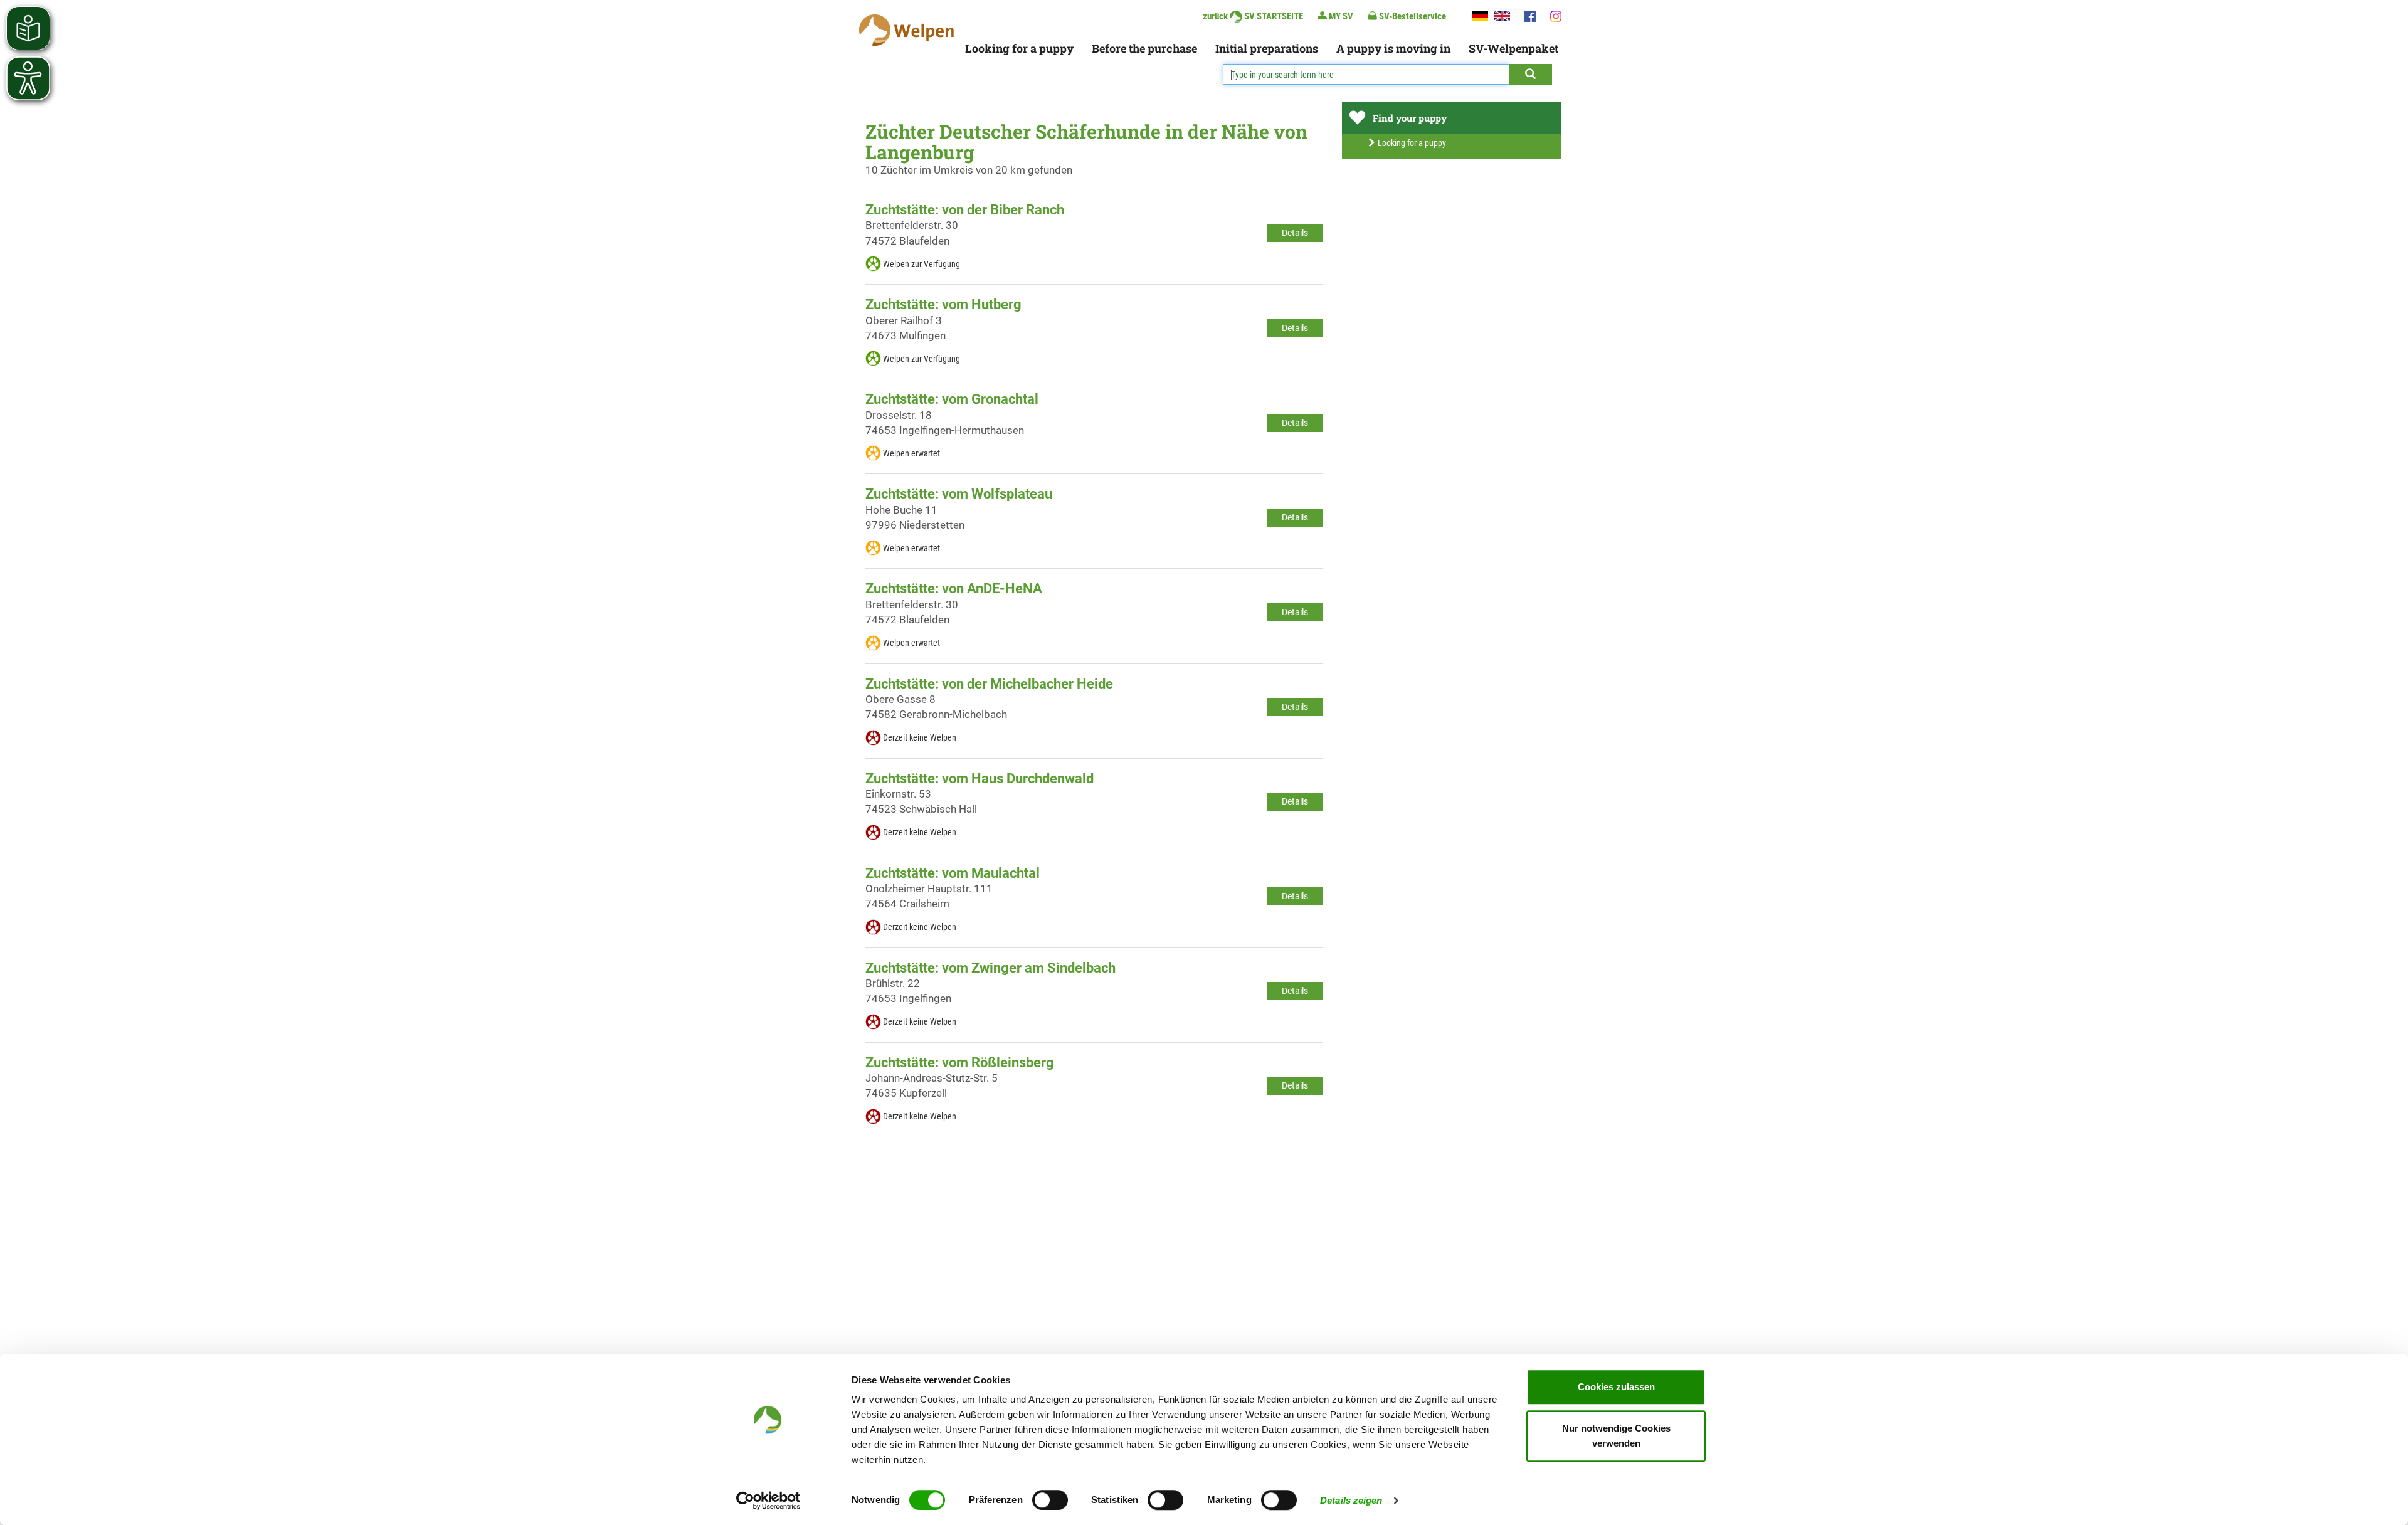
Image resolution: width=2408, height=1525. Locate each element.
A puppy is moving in (1393, 48)
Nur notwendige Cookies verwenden (1616, 1436)
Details (1295, 233)
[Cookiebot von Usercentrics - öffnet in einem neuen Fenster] (768, 1501)
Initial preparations (1267, 48)
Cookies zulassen (1616, 1387)
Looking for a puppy (1019, 48)
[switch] (1050, 1500)
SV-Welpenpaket (1513, 48)
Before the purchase (1144, 48)
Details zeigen (1351, 1500)
